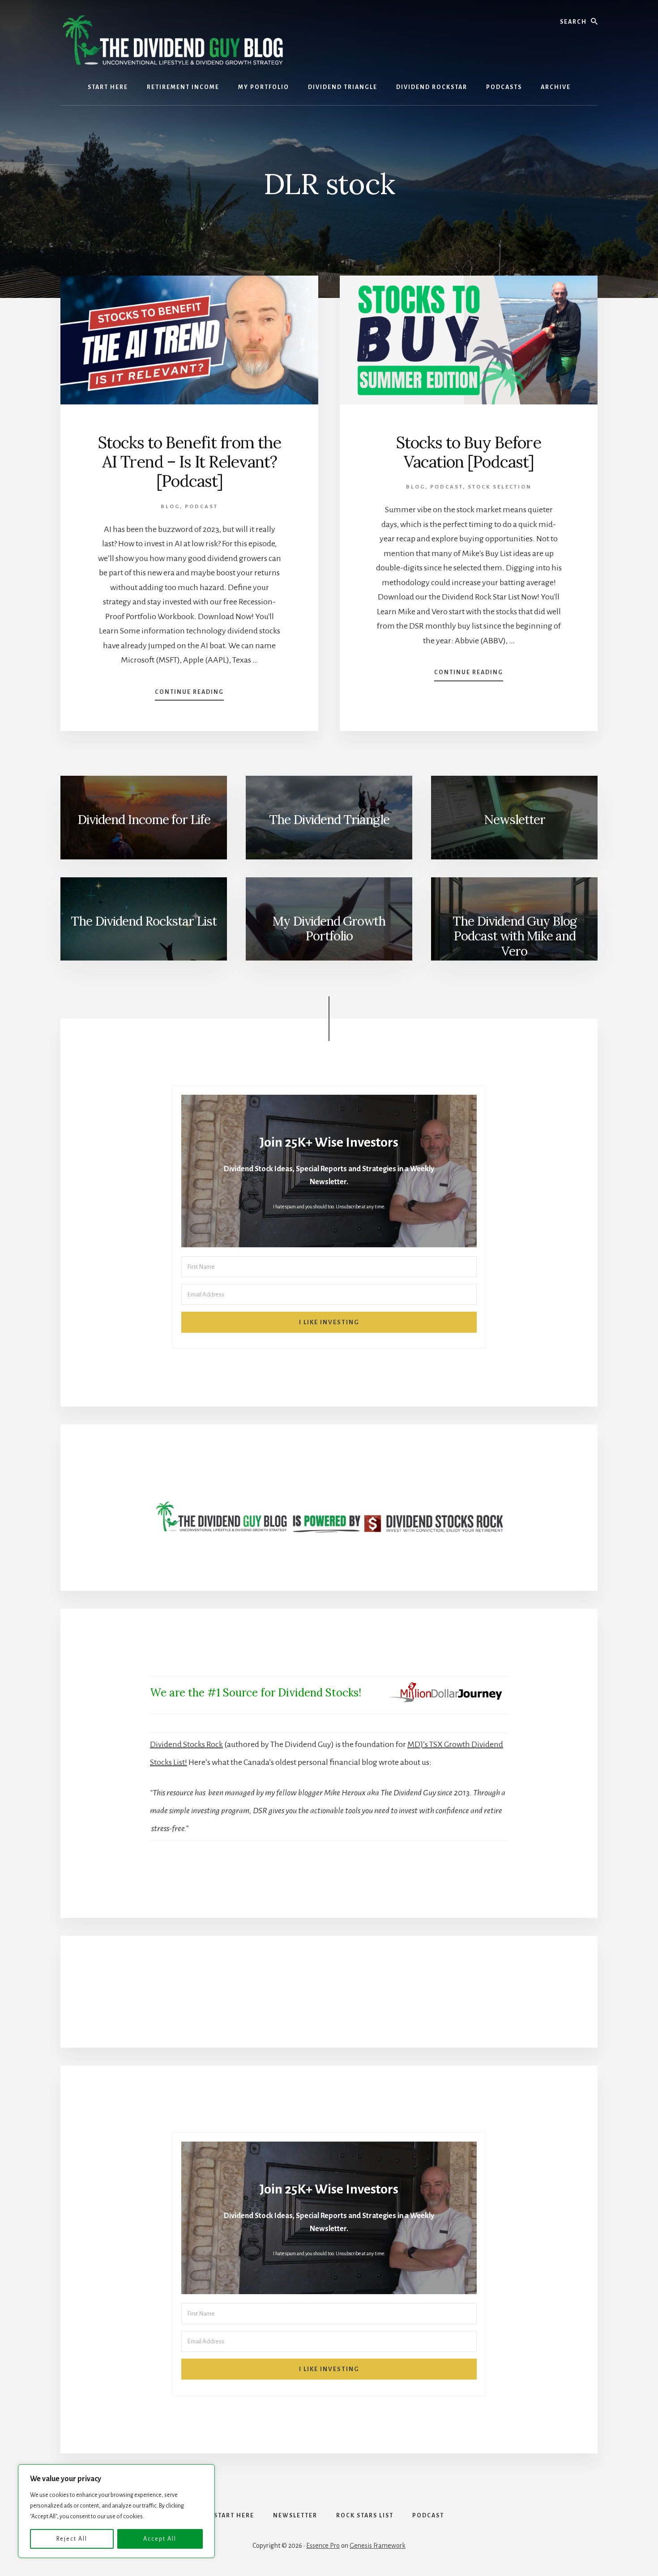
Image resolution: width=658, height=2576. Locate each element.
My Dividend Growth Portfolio (329, 929)
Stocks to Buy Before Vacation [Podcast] (469, 452)
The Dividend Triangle (329, 820)
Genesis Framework (378, 2546)
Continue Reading (189, 695)
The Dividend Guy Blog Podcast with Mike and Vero (515, 936)
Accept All (160, 2539)
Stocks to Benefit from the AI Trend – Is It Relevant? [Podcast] (190, 462)
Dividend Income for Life (144, 820)
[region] (116, 2511)
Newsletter (515, 820)
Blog (170, 507)
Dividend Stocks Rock (186, 1744)
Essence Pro (323, 2546)
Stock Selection (500, 487)
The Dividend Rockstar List (144, 921)
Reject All (72, 2539)
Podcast (201, 507)
